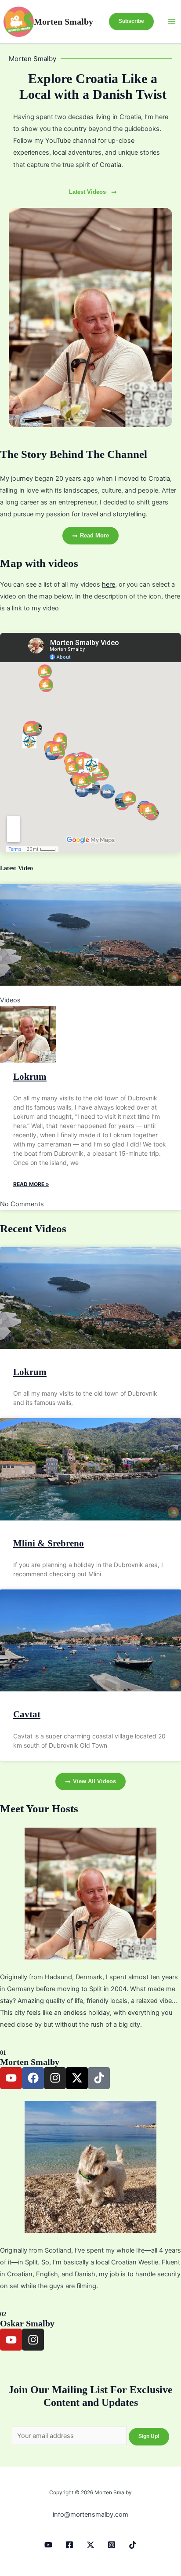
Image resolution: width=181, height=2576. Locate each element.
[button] (131, 22)
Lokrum (30, 1077)
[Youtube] (48, 2545)
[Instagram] (112, 2545)
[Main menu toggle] (172, 22)
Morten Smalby (63, 22)
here (109, 584)
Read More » (31, 1184)
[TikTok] (133, 2545)
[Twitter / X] (90, 2545)
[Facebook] (69, 2545)
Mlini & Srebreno (49, 1543)
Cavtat (27, 1714)
